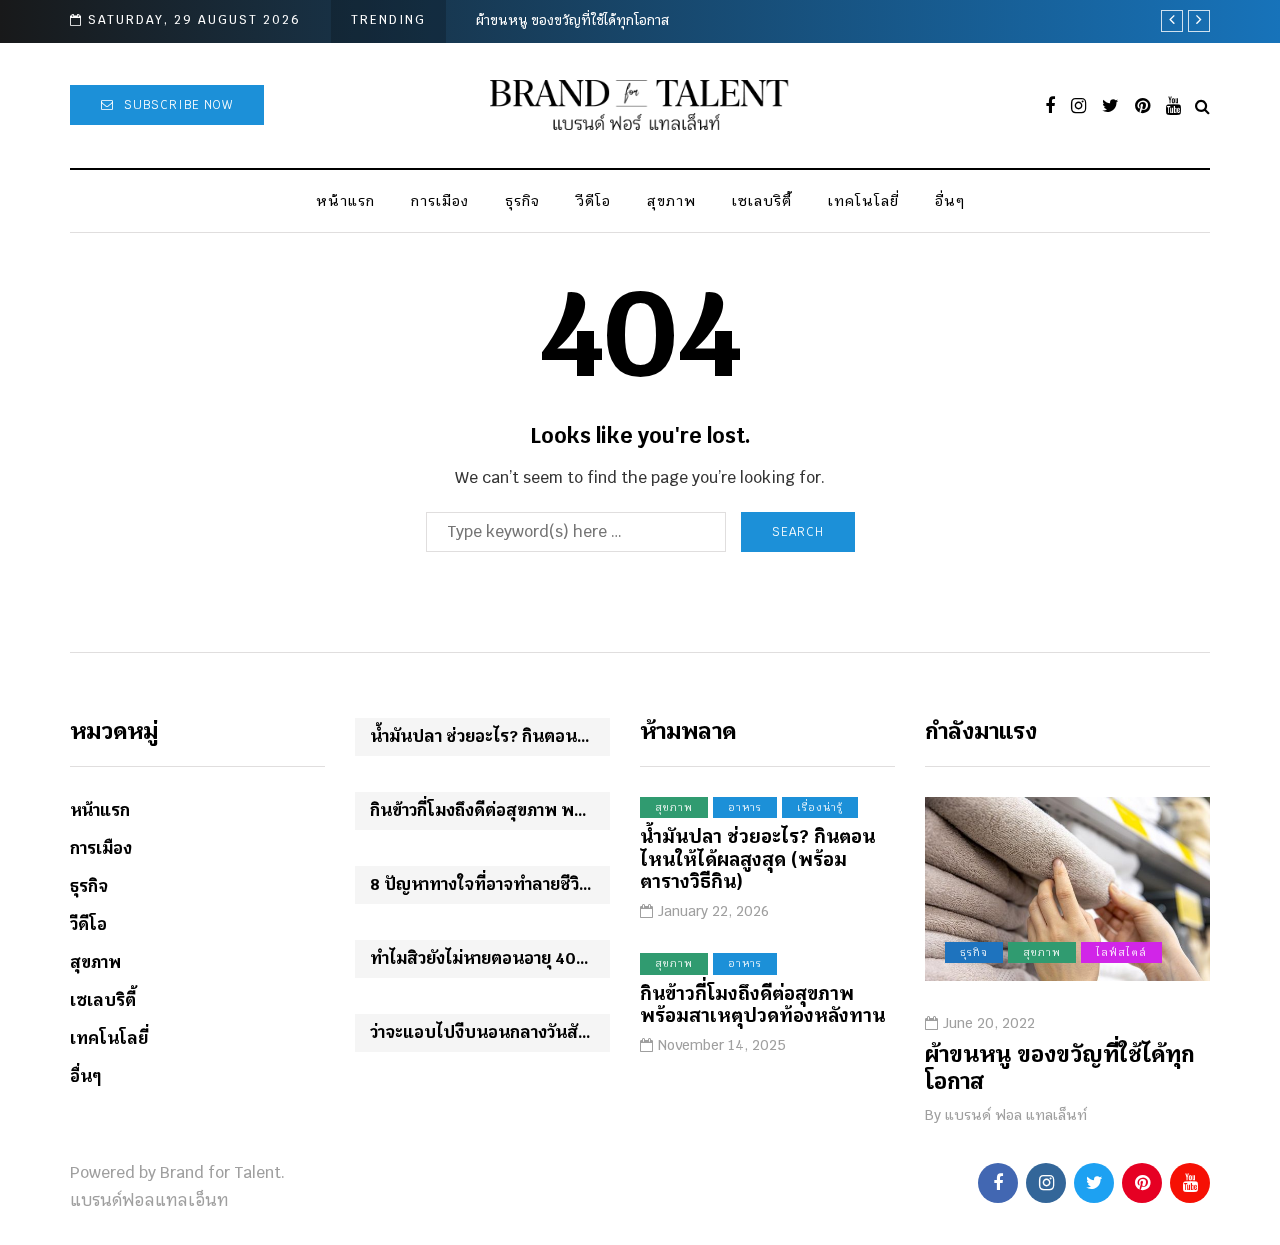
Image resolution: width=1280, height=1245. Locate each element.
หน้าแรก (345, 201)
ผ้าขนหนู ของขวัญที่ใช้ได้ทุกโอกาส (572, 20)
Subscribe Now (178, 105)
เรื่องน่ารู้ (820, 807)
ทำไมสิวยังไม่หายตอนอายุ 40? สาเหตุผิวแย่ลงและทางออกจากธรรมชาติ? (490, 958)
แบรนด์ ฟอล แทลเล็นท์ (1016, 1115)
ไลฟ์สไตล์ (1121, 952)
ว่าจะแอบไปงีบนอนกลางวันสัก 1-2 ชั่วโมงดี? (490, 1032)
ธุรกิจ (522, 201)
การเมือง (440, 201)
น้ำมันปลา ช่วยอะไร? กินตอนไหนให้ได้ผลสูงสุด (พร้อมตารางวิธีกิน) (490, 736)
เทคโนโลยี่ (863, 201)
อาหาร (745, 807)
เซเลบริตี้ (762, 201)
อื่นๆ (950, 201)
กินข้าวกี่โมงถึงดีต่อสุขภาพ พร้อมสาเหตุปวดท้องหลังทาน (490, 810)
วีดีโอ (593, 201)
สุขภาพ (671, 201)
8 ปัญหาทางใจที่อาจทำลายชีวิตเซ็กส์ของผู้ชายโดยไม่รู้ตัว (490, 884)
